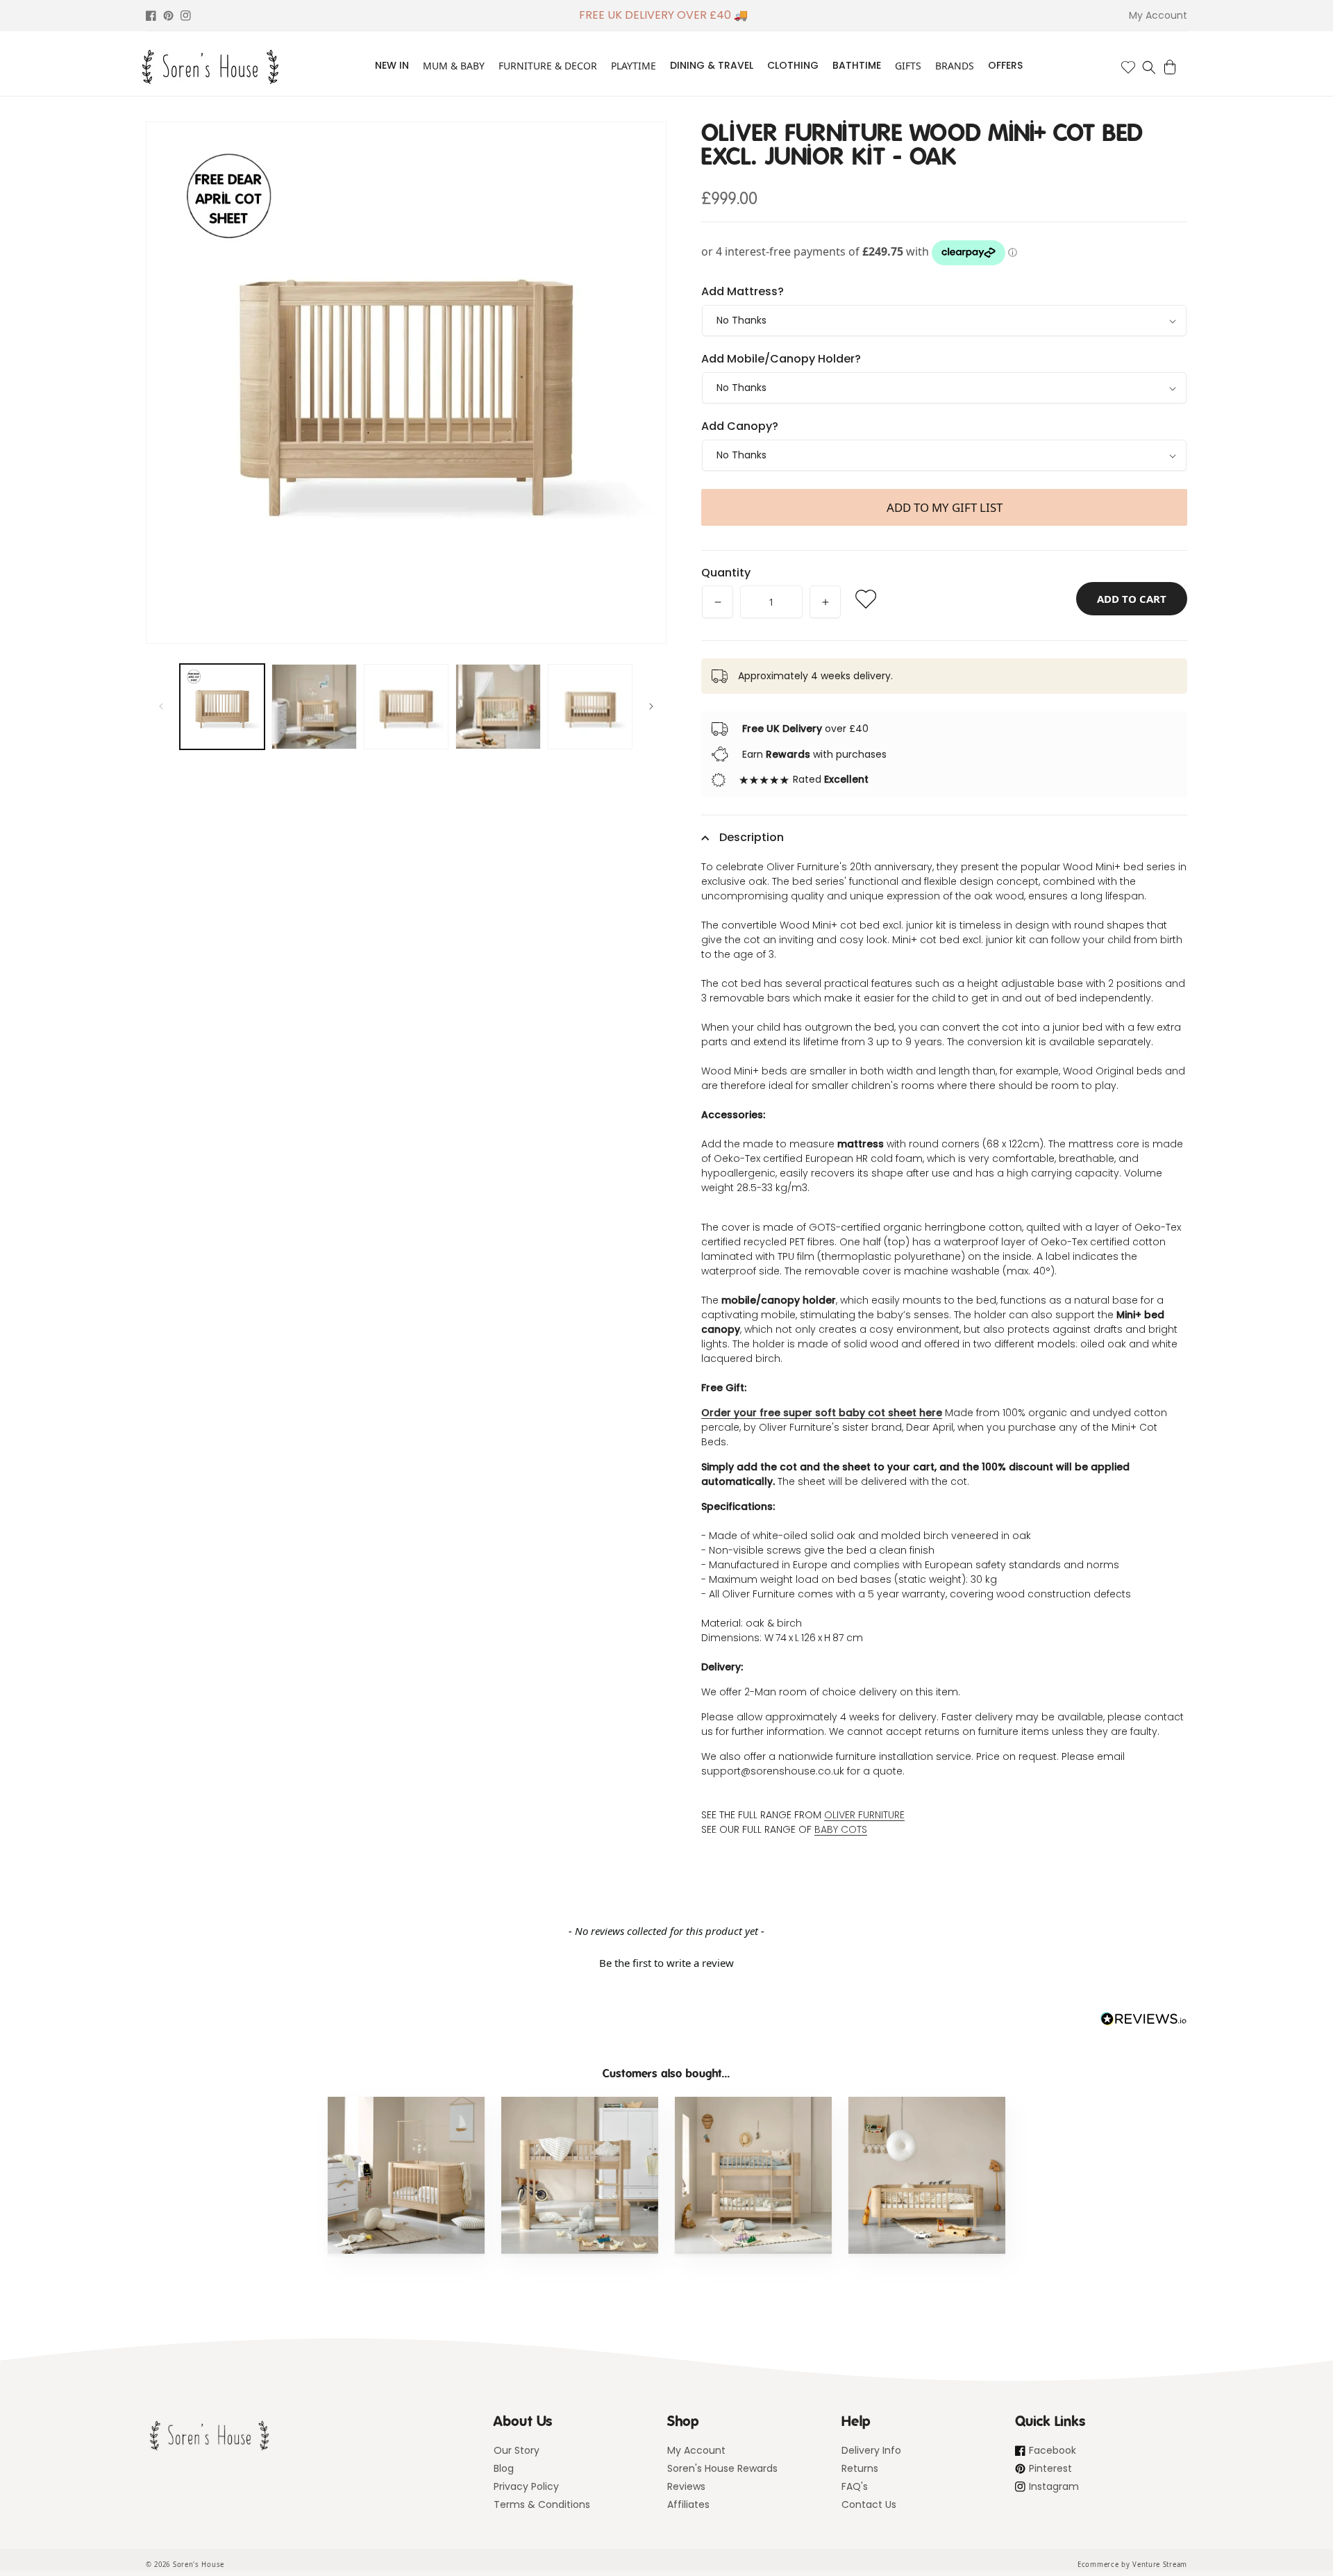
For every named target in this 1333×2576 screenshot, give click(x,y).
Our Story (517, 2450)
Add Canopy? (740, 426)
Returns (860, 2468)
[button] (1149, 67)
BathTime (857, 65)
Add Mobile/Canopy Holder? (781, 359)
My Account (696, 2450)
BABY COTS (841, 1829)
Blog (504, 2468)
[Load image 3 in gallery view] (406, 706)
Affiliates (688, 2504)
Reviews (686, 2486)
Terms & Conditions (542, 2504)
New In (392, 65)
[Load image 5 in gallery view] (590, 706)
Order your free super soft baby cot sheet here (822, 1413)
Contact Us (869, 2504)
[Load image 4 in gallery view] (498, 706)
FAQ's (855, 2486)
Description (752, 837)
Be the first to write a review (666, 1963)
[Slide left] (161, 706)
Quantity (726, 573)
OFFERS (1005, 65)
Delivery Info (871, 2450)
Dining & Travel (712, 65)
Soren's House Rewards (722, 2468)
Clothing (793, 65)
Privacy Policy (526, 2486)
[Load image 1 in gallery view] (222, 706)
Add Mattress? (743, 291)
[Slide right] (651, 706)
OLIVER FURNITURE (864, 1815)
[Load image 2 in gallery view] (314, 706)
